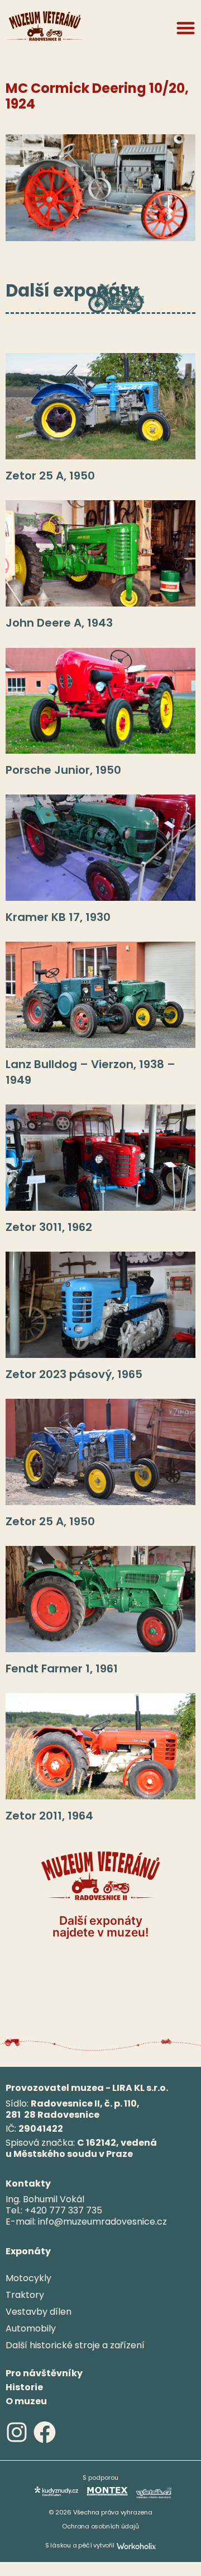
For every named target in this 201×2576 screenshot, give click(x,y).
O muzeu (26, 2401)
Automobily (31, 2328)
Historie (24, 2387)
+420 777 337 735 (63, 2210)
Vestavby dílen (39, 2312)
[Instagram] (17, 2432)
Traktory (25, 2295)
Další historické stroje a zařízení (75, 2345)
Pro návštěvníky (44, 2373)
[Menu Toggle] (186, 28)
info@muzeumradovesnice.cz (102, 2222)
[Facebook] (45, 2432)
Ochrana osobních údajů (100, 2526)
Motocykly (28, 2278)
